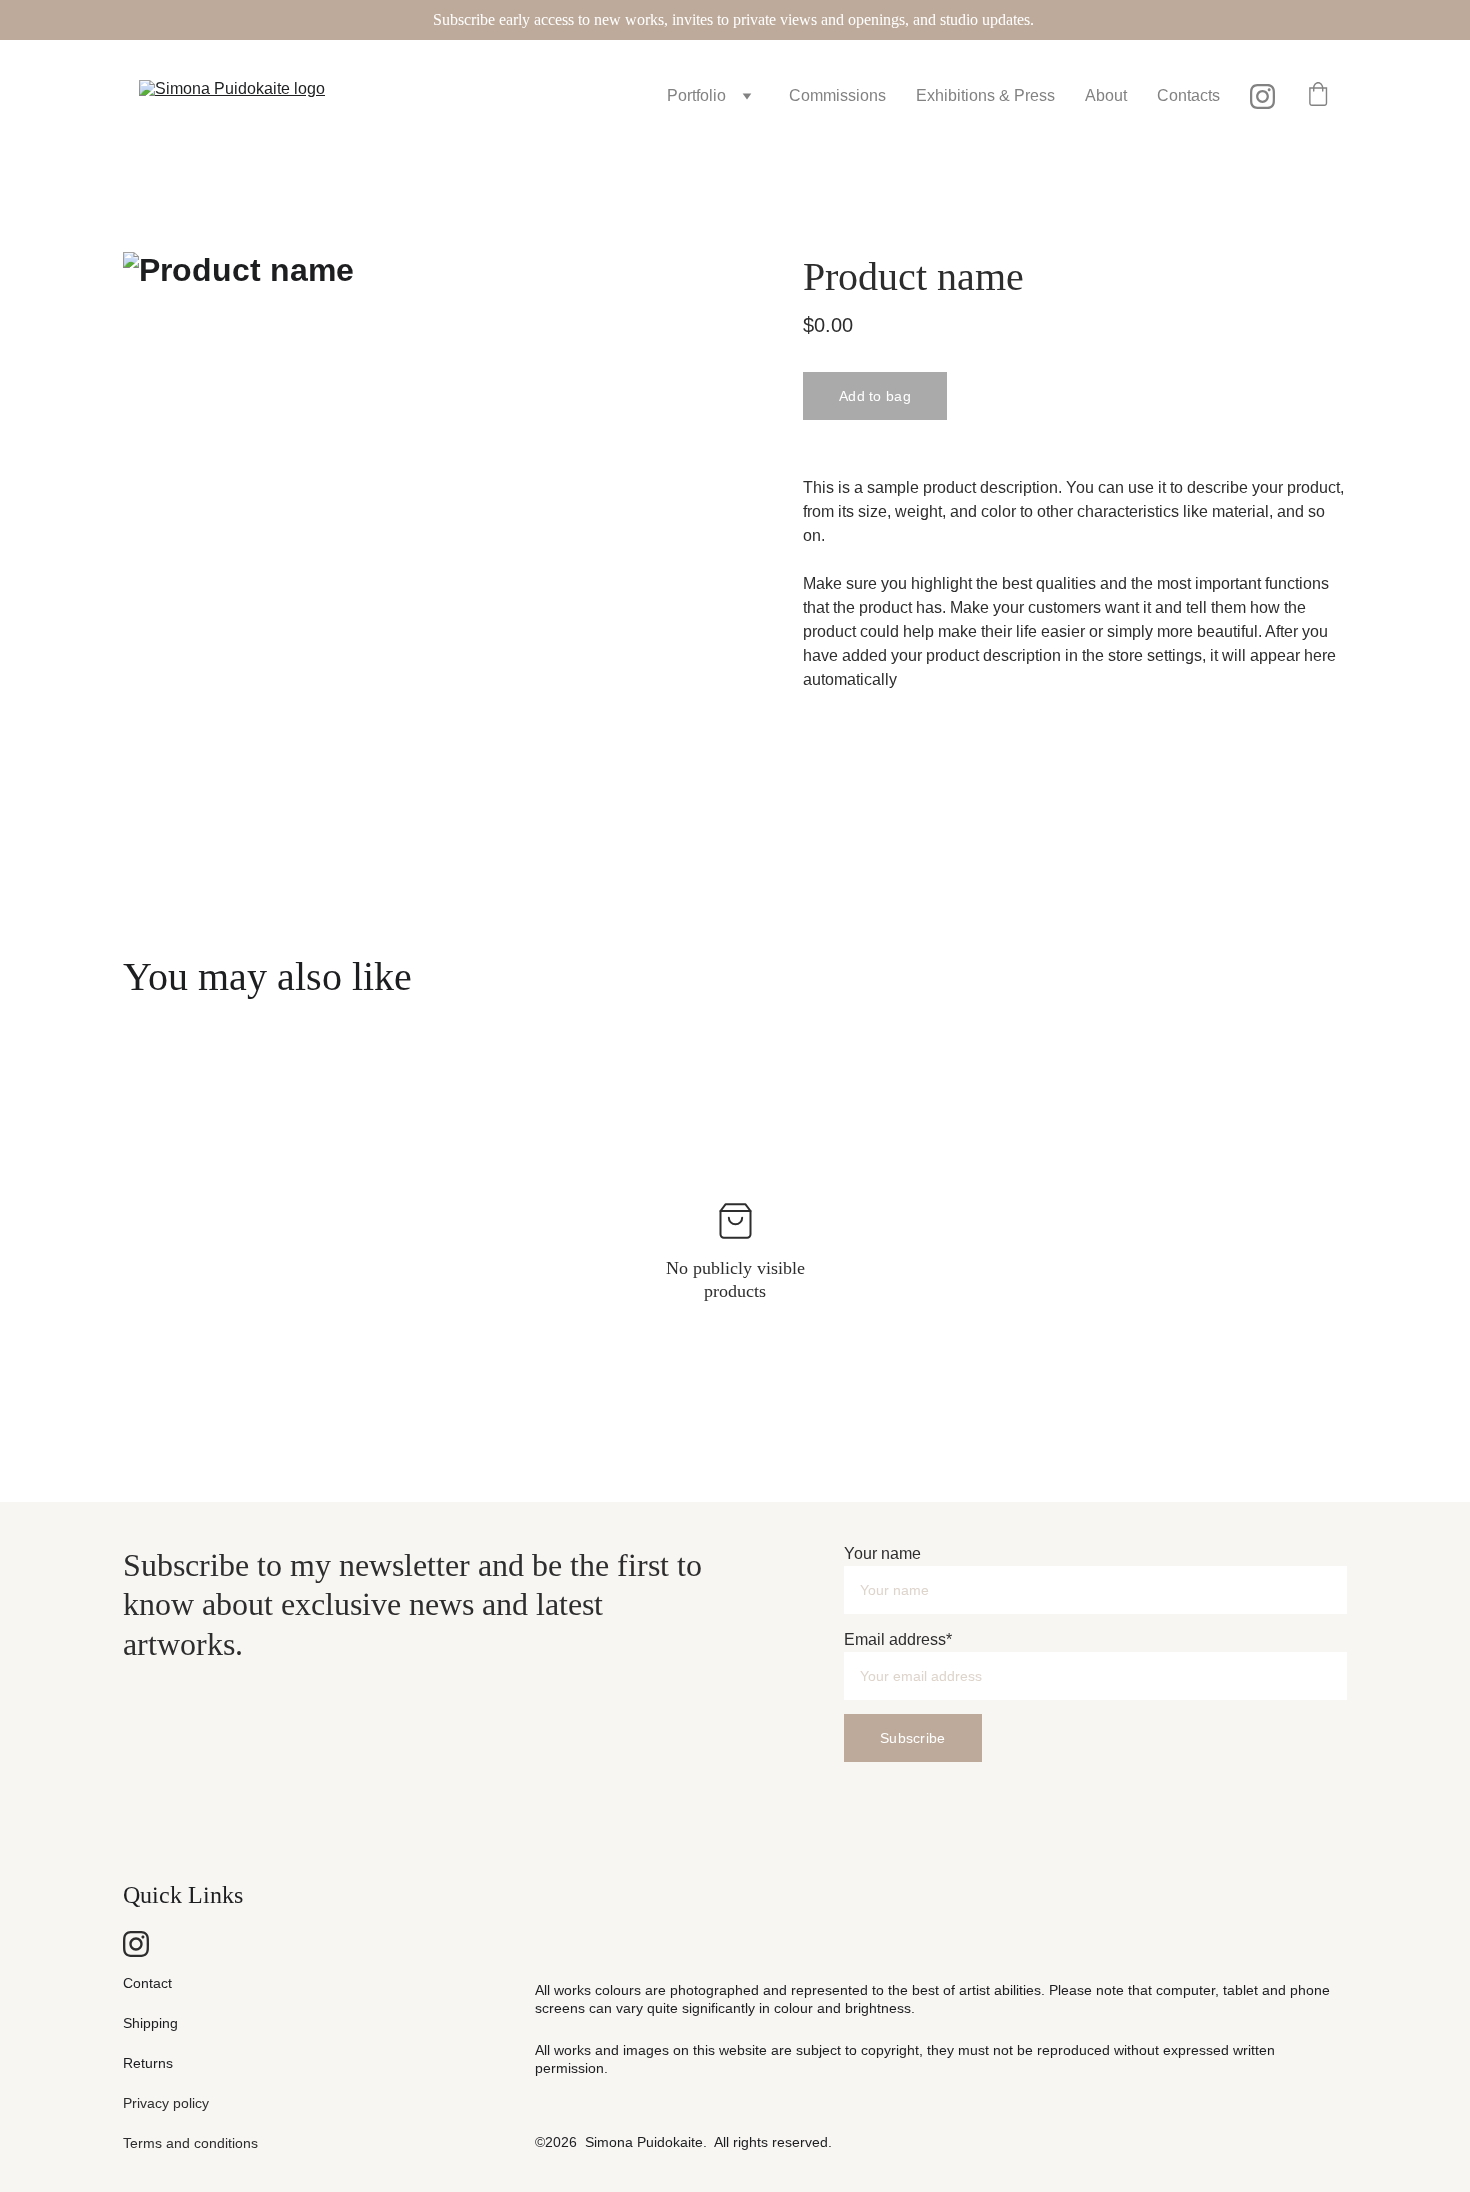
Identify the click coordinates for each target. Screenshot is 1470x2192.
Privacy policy (166, 2103)
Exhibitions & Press (985, 95)
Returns (148, 2063)
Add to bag (875, 396)
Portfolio (696, 95)
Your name (882, 1553)
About (1106, 95)
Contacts (1188, 95)
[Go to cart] (1318, 96)
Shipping (150, 2023)
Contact (147, 1983)
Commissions (837, 95)
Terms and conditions (190, 2143)
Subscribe (913, 1738)
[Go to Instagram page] (1262, 96)
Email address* (898, 1639)
